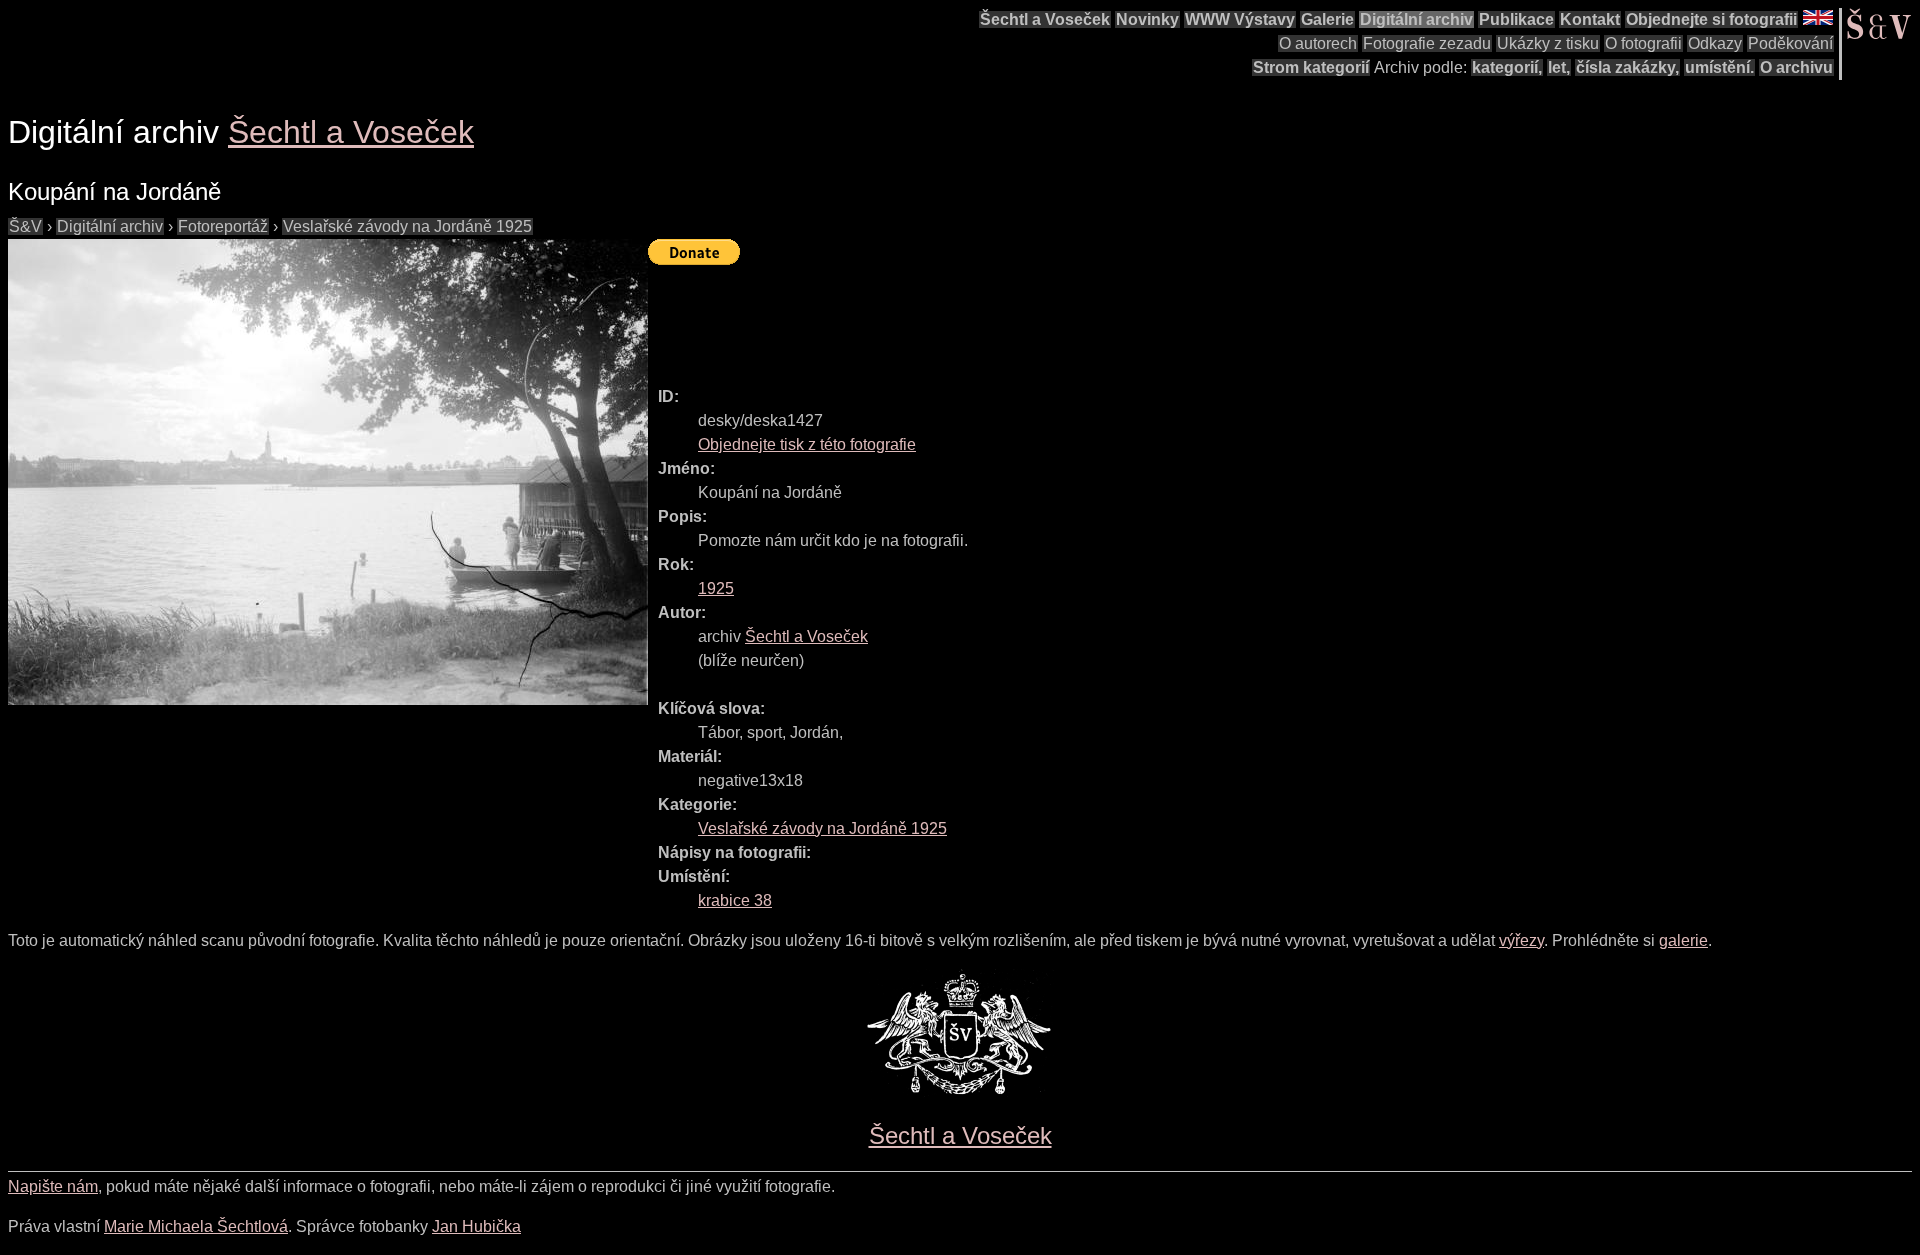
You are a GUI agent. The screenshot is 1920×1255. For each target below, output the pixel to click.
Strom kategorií (1311, 67)
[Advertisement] (1012, 317)
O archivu (1796, 67)
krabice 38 (735, 900)
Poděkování (1790, 43)
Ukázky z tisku (1548, 43)
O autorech (1318, 43)
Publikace (1516, 19)
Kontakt (1590, 19)
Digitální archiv (1416, 19)
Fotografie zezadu (1427, 43)
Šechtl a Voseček (1045, 19)
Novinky (1147, 19)
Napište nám (53, 1186)
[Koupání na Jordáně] (328, 472)
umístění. (1719, 67)
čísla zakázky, (1627, 67)
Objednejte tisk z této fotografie (807, 444)
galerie (1683, 940)
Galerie (1327, 19)
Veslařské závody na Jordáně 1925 (407, 226)
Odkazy (1715, 43)
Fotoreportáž (223, 226)
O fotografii (1643, 43)
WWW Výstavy (1240, 19)
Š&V (25, 226)
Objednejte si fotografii (1711, 19)
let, (1559, 67)
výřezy (1521, 940)
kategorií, (1507, 67)
